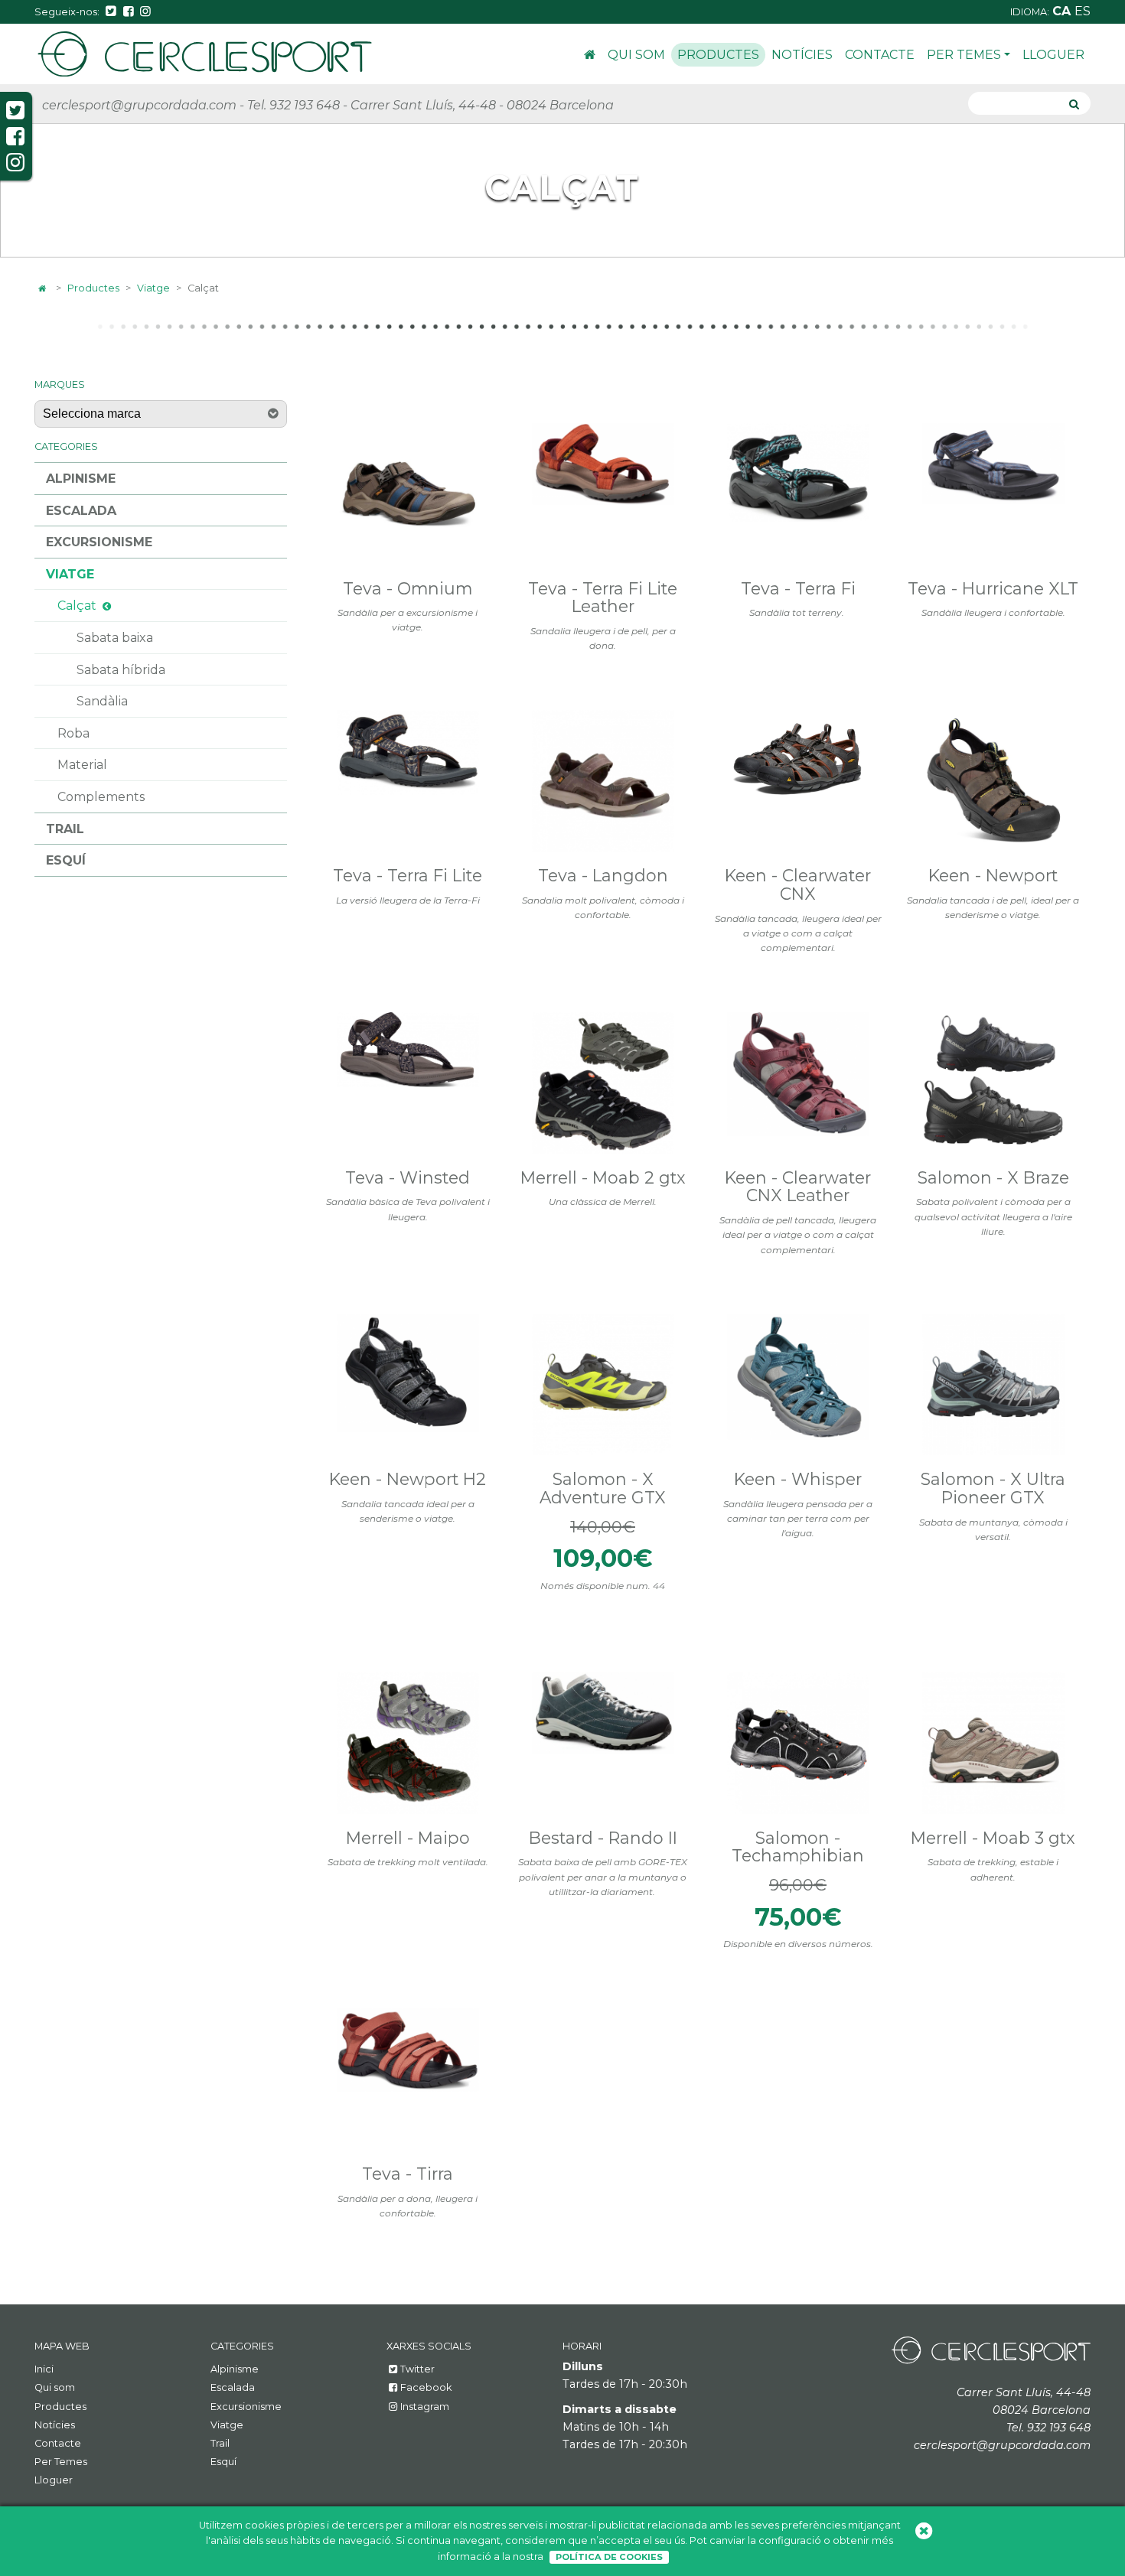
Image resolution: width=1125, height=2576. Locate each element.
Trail (65, 829)
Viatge (153, 288)
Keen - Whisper (798, 1479)
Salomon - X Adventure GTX (603, 1488)
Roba (73, 733)
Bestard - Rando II (603, 1838)
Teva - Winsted (408, 1177)
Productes (718, 55)
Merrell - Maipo (408, 1838)
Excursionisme (99, 542)
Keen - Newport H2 (408, 1479)
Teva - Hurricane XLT (993, 588)
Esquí (66, 860)
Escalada (81, 511)
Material (82, 765)
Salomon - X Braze (993, 1177)
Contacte (880, 55)
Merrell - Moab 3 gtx (993, 1838)
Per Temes (964, 55)
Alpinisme (81, 479)
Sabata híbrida (121, 670)
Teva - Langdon (603, 875)
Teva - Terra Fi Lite (408, 875)
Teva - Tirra (408, 2174)
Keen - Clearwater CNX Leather (798, 1187)
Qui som (636, 55)
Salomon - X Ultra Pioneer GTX (993, 1488)
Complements (101, 797)
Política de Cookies (609, 2557)
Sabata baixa (115, 638)
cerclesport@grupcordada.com (139, 105)
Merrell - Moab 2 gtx (603, 1177)
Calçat (77, 606)
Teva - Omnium (408, 588)
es (1083, 11)
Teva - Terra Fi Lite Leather (603, 598)
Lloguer (1053, 55)
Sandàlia (102, 701)
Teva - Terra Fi (798, 588)
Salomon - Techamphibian (798, 1847)
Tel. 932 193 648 (293, 105)
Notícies (802, 55)
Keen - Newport (993, 875)
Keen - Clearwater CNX (798, 884)
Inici (590, 57)
